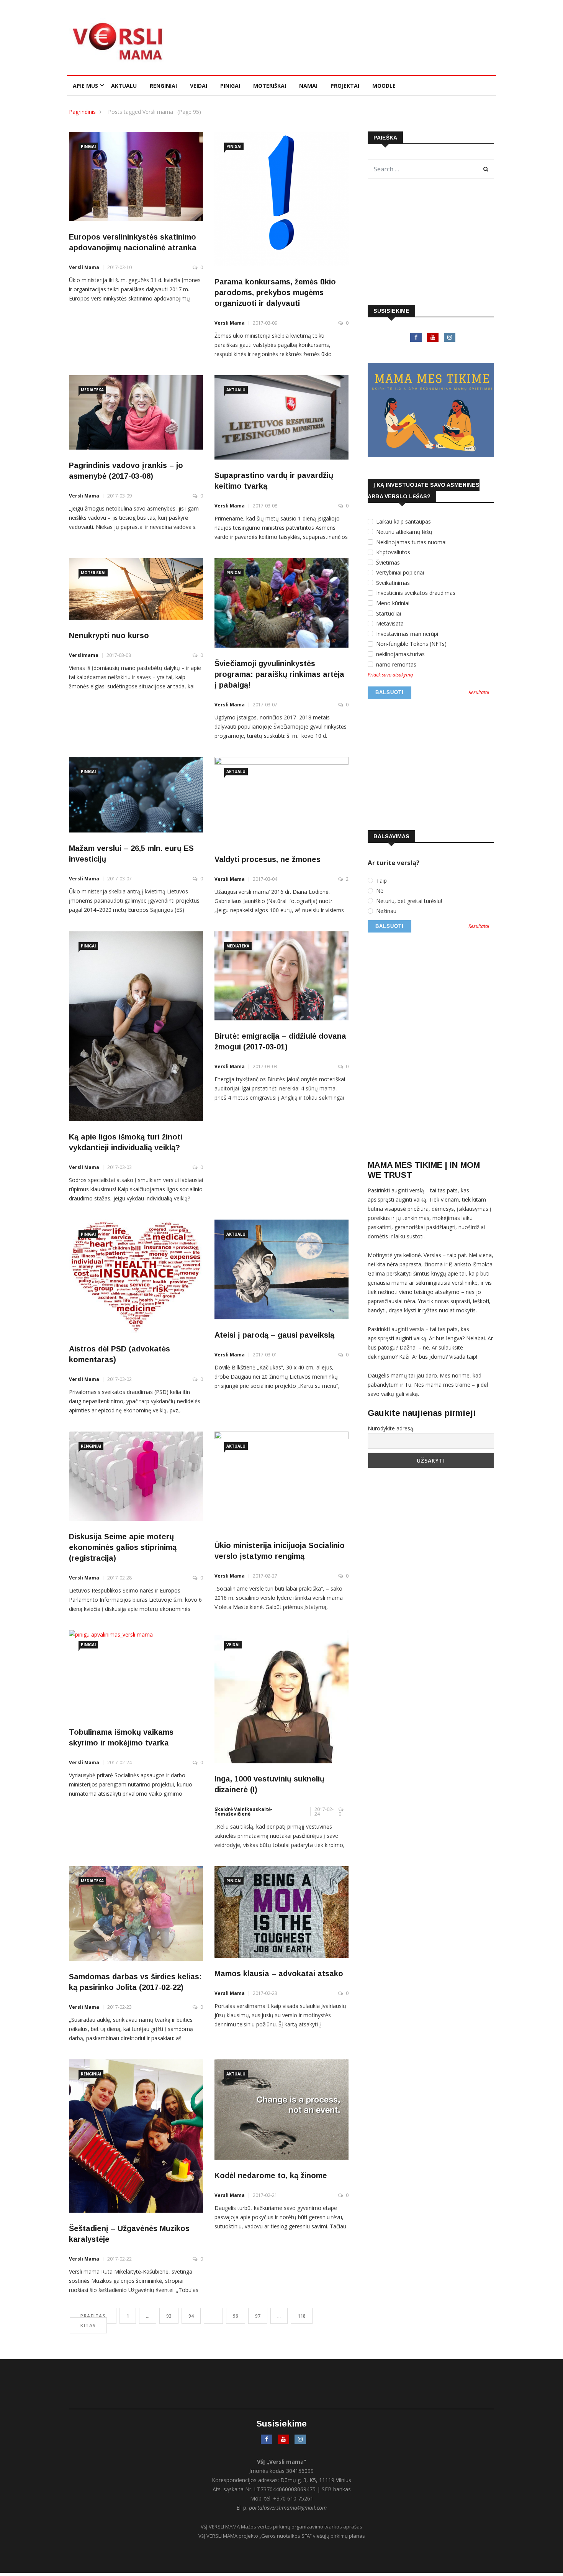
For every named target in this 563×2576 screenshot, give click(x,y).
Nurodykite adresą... (392, 1428)
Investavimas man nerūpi (406, 634)
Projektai (345, 86)
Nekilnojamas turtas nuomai (411, 542)
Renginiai (163, 86)
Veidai (199, 86)
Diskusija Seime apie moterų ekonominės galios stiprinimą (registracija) (123, 1547)
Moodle (384, 86)
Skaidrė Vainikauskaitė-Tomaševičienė (244, 1812)
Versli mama (84, 267)
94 (191, 2316)
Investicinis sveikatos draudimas (415, 593)
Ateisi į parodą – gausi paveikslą (274, 1335)
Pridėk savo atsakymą (390, 675)
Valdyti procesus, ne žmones (268, 859)
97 (258, 2316)
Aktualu (124, 86)
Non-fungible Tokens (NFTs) (411, 644)
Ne (379, 891)
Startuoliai (388, 614)
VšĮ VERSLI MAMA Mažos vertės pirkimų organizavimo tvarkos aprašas (281, 2527)
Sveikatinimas (392, 583)
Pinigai (230, 86)
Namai (308, 86)
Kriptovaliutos (392, 552)
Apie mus (85, 86)
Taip (381, 881)
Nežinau (385, 911)
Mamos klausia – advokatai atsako (279, 1973)
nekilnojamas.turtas (400, 654)
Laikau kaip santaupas (403, 522)
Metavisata (389, 624)
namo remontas (395, 665)
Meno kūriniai (392, 603)
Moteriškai (270, 86)
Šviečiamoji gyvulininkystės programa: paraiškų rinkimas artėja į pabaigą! (279, 674)
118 (302, 2316)
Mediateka (92, 390)
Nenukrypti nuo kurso (109, 635)
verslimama (84, 655)
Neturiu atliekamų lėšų (403, 532)
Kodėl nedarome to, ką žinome (271, 2175)
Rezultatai (479, 693)
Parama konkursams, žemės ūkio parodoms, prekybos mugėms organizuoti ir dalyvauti (275, 292)
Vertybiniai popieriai (399, 573)
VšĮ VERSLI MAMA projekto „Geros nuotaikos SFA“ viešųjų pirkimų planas (282, 2536)
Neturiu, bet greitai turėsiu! (408, 901)
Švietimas (387, 563)
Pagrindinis (82, 112)
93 (169, 2316)
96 (236, 2316)
